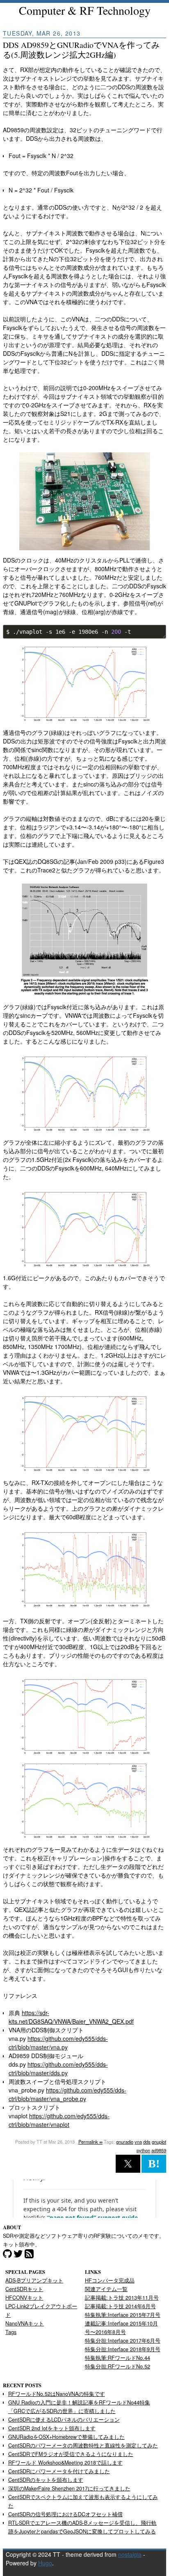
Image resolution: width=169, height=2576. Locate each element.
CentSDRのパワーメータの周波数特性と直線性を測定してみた (83, 2445)
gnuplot (159, 2142)
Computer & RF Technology (85, 10)
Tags (11, 2332)
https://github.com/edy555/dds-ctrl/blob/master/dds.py (58, 2069)
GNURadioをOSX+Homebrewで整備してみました (66, 2437)
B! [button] (154, 2164)
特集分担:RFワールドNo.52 (118, 2366)
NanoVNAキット (25, 2323)
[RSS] (29, 2255)
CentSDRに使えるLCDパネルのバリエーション (64, 2420)
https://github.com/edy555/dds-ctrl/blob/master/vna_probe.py (67, 2094)
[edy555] (18, 2255)
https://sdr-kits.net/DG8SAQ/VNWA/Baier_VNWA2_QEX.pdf (71, 2017)
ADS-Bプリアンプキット (34, 2280)
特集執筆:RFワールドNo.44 (118, 2358)
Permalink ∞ (90, 2142)
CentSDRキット (24, 2289)
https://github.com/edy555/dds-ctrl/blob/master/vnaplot (59, 2120)
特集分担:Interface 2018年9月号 (123, 2349)
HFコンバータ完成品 (110, 2280)
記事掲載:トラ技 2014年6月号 (120, 2306)
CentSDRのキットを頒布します (46, 2480)
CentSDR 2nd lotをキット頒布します (52, 2428)
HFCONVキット (24, 2298)
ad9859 (159, 2150)
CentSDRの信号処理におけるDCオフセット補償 (65, 2514)
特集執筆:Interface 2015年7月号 (123, 2315)
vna (138, 2142)
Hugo (45, 2563)
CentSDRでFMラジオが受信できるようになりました (71, 2454)
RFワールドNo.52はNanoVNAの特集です (57, 2394)
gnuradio (125, 2142)
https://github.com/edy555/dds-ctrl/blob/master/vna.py (58, 2043)
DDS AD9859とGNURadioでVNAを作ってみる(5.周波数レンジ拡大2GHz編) (81, 50)
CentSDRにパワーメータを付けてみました (59, 2471)
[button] (128, 2164)
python (143, 2150)
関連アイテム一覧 (106, 2289)
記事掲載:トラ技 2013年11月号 (122, 2298)
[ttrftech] (7, 2255)
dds (147, 2142)
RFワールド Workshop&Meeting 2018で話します (65, 2463)
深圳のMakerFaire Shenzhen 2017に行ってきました (69, 2488)
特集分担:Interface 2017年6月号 (123, 2341)
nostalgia (130, 2554)
